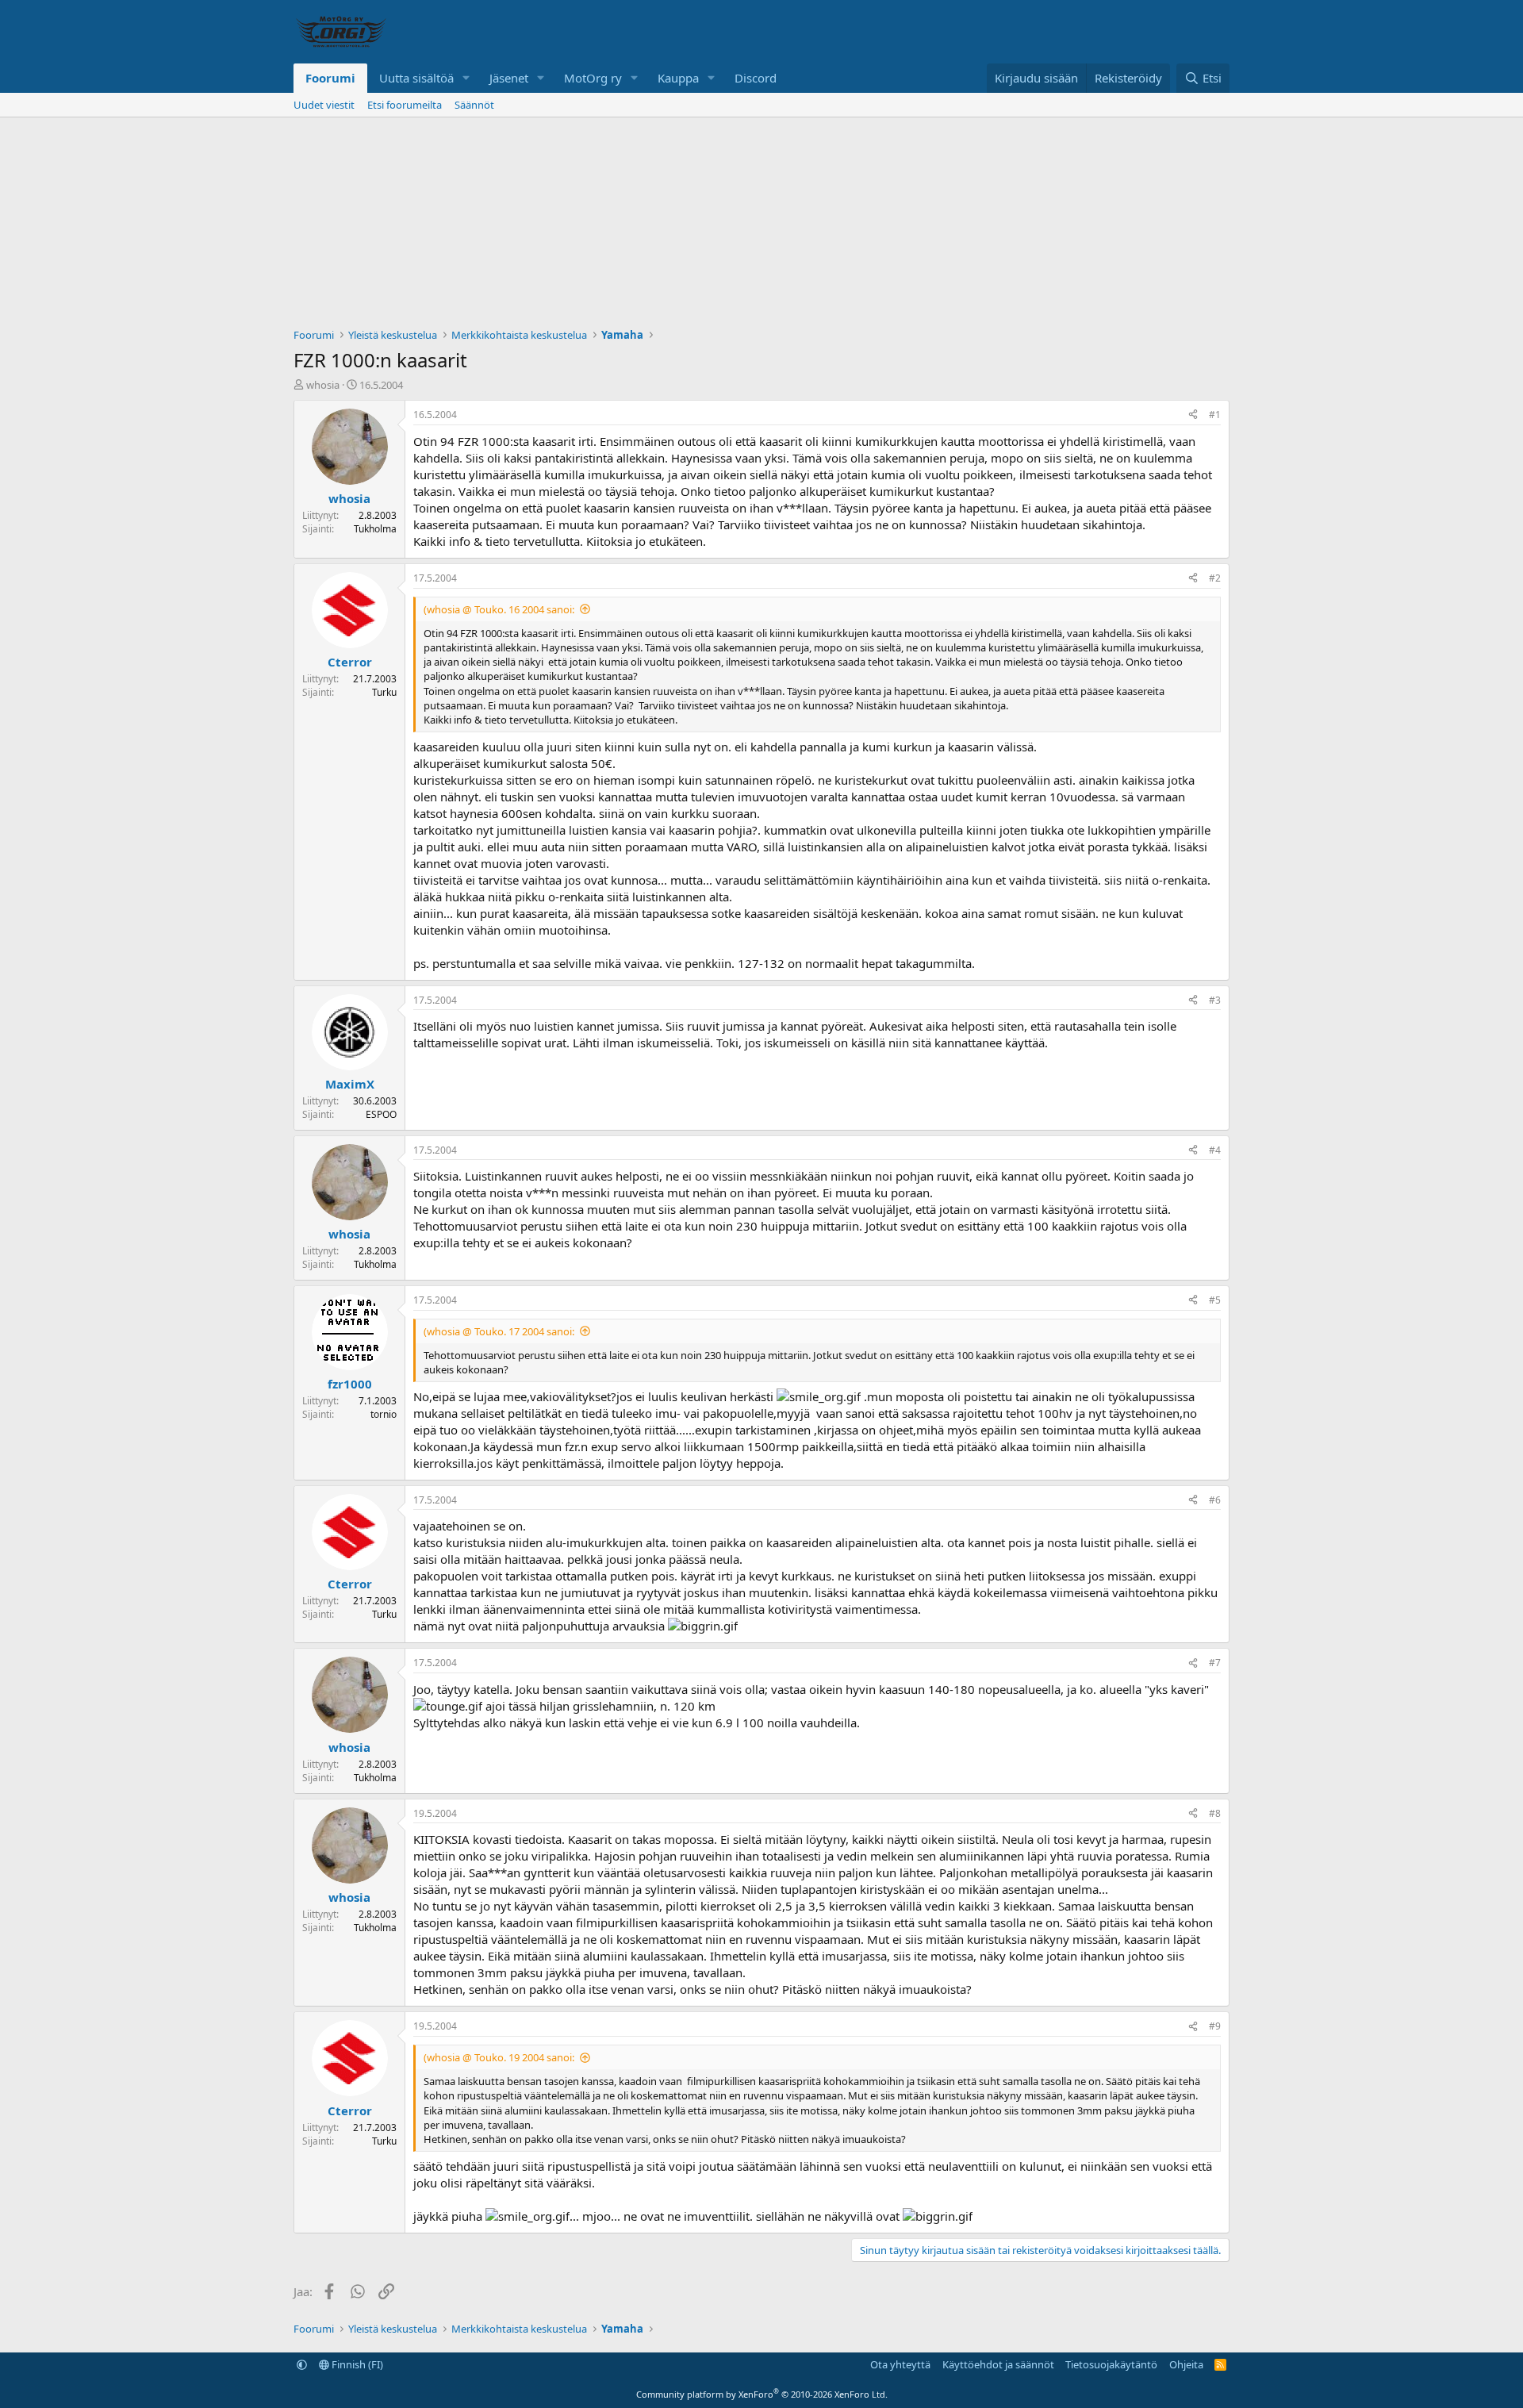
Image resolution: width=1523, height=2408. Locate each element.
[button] (466, 78)
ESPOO (381, 1114)
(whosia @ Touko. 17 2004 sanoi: (499, 1331)
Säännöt (474, 105)
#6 (1215, 1500)
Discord (756, 78)
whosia (323, 385)
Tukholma (375, 529)
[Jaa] (1193, 415)
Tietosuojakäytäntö (1111, 2364)
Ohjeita (1186, 2364)
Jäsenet (509, 78)
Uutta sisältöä (416, 78)
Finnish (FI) (356, 2364)
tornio (384, 1414)
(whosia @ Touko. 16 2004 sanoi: (499, 609)
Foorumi (330, 78)
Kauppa (678, 78)
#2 (1215, 578)
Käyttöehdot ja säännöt (998, 2364)
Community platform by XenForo (762, 2394)
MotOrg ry (593, 78)
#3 (1215, 1000)
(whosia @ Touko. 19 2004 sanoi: (499, 2057)
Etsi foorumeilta (405, 105)
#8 (1215, 1813)
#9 (1215, 2026)
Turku (384, 692)
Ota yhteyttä (900, 2364)
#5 (1215, 1300)
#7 (1215, 1663)
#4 (1215, 1150)
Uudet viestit (324, 105)
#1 (1215, 415)
